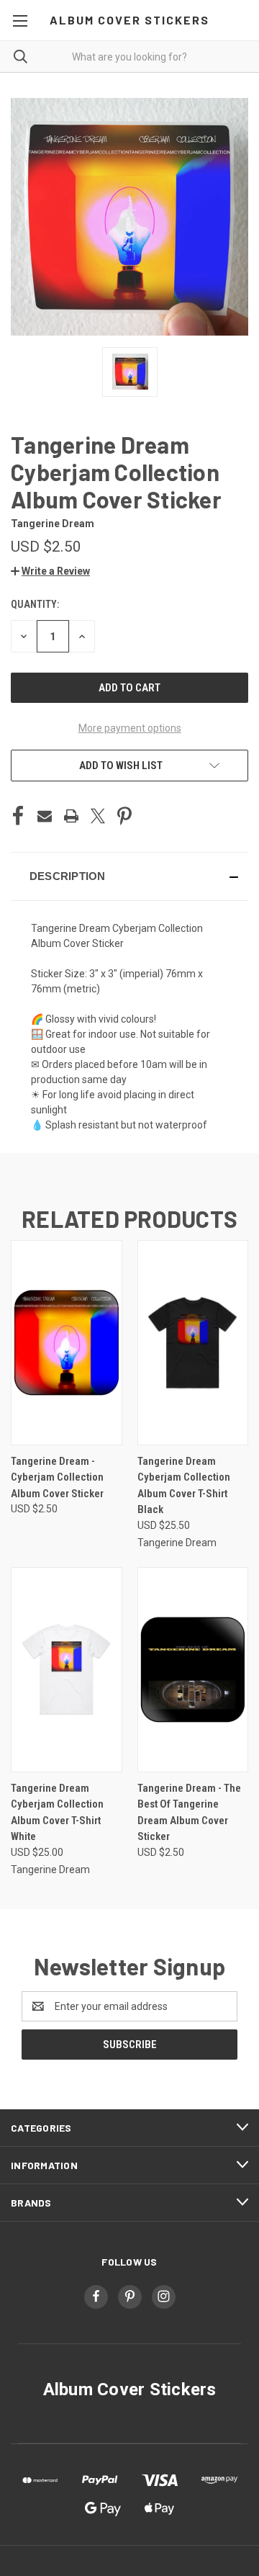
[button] (50, 571)
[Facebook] (18, 816)
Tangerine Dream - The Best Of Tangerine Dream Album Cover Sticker (189, 1813)
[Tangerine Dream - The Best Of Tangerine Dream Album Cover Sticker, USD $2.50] (193, 1670)
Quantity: (35, 604)
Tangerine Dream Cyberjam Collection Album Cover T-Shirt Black (184, 1486)
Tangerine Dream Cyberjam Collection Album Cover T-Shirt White (57, 1813)
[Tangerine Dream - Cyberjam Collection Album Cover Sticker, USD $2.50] (67, 1343)
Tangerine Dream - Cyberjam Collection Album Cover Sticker (57, 1477)
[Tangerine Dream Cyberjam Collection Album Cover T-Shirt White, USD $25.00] (67, 1670)
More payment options (130, 728)
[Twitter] (98, 816)
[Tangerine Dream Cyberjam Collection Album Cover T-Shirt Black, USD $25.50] (193, 1343)
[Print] (71, 816)
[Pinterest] (124, 816)
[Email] (45, 816)
